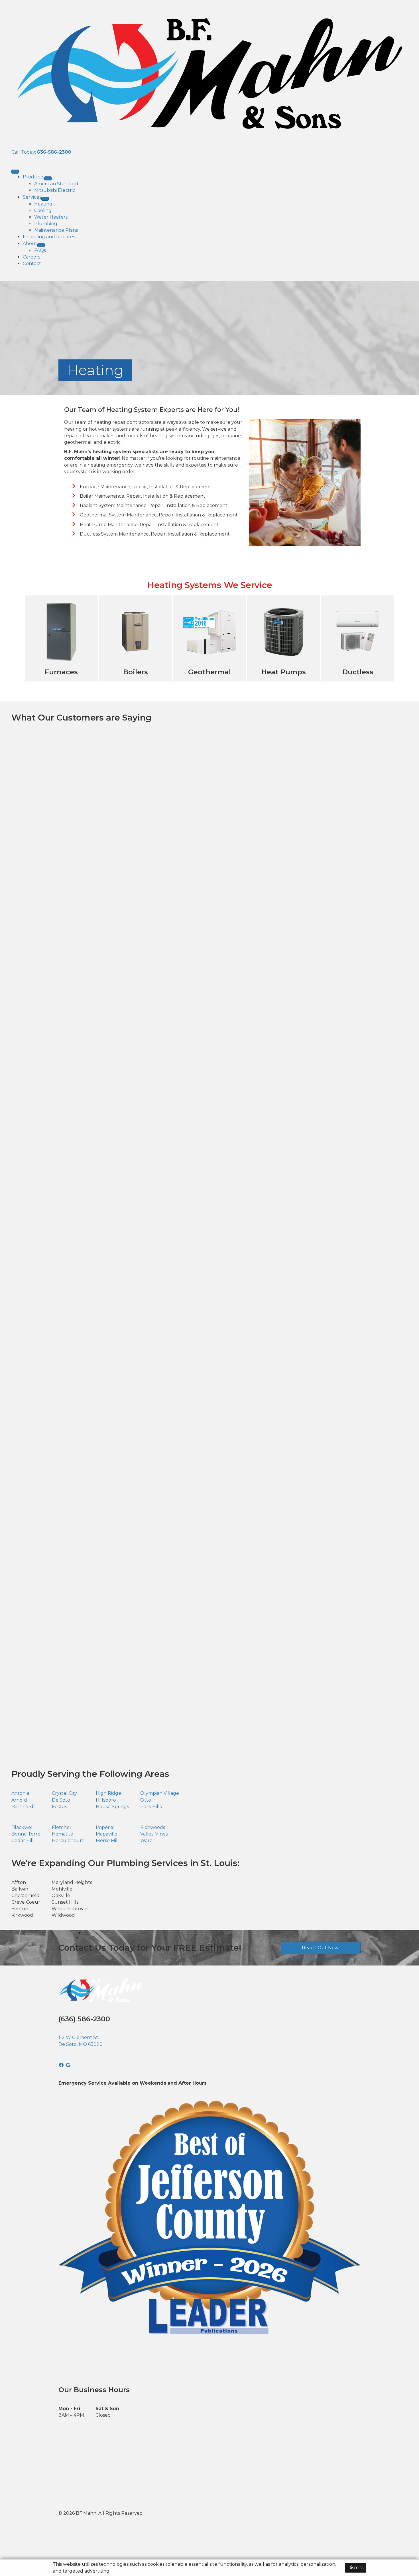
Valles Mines (154, 1834)
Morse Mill (107, 1841)
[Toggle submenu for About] (41, 245)
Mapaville (107, 1834)
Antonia (20, 1793)
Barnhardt (23, 1807)
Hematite (63, 1834)
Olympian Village (160, 1793)
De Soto (61, 1800)
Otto (146, 1800)
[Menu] (15, 172)
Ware (146, 1841)
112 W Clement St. (79, 2037)
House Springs (112, 1807)
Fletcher (62, 1827)
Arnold (19, 1800)
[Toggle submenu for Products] (48, 178)
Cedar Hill (23, 1841)
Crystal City (64, 1793)
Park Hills (151, 1807)
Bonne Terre (26, 1834)
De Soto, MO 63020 (81, 2044)
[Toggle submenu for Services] (45, 199)
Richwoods (153, 1827)
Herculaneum (68, 1841)
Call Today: (41, 152)
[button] (62, 2065)
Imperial (105, 1827)
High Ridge (108, 1793)
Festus (59, 1807)
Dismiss (355, 2568)
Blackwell (23, 1827)
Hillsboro (106, 1800)
